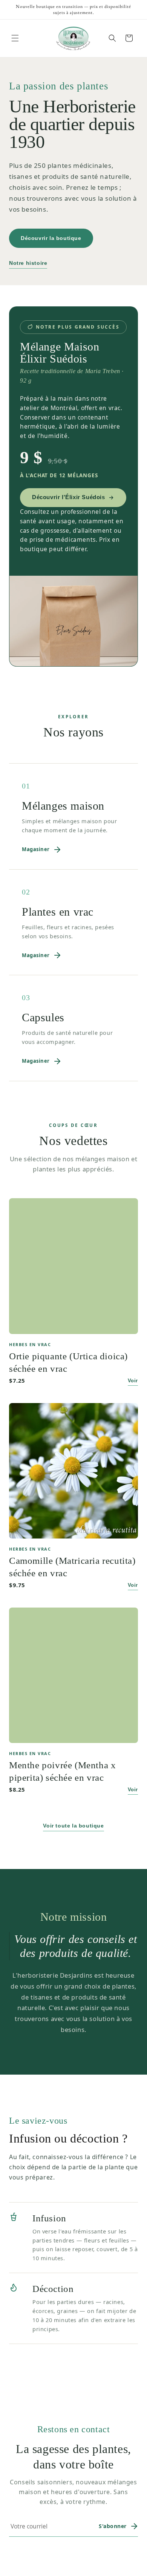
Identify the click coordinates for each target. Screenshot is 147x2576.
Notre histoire (28, 263)
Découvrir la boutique (51, 238)
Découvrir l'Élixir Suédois (69, 497)
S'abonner (113, 2526)
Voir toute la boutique (73, 1826)
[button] (15, 38)
